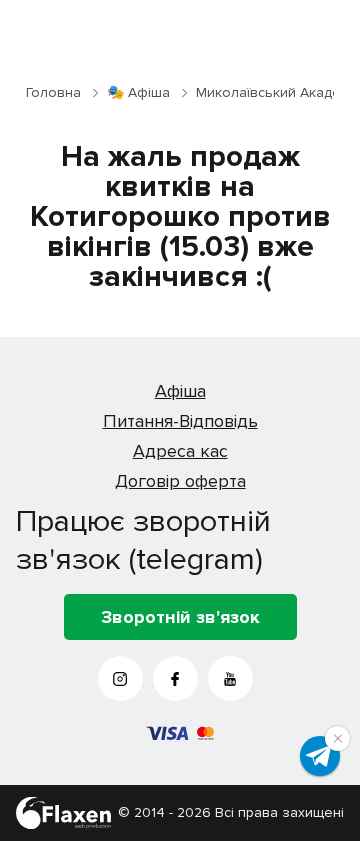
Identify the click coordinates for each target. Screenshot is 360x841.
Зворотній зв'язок (180, 617)
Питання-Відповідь (180, 421)
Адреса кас (180, 451)
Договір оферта (180, 481)
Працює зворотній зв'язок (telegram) (143, 540)
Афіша (180, 391)
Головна (53, 92)
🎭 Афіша (138, 92)
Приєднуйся (320, 756)
